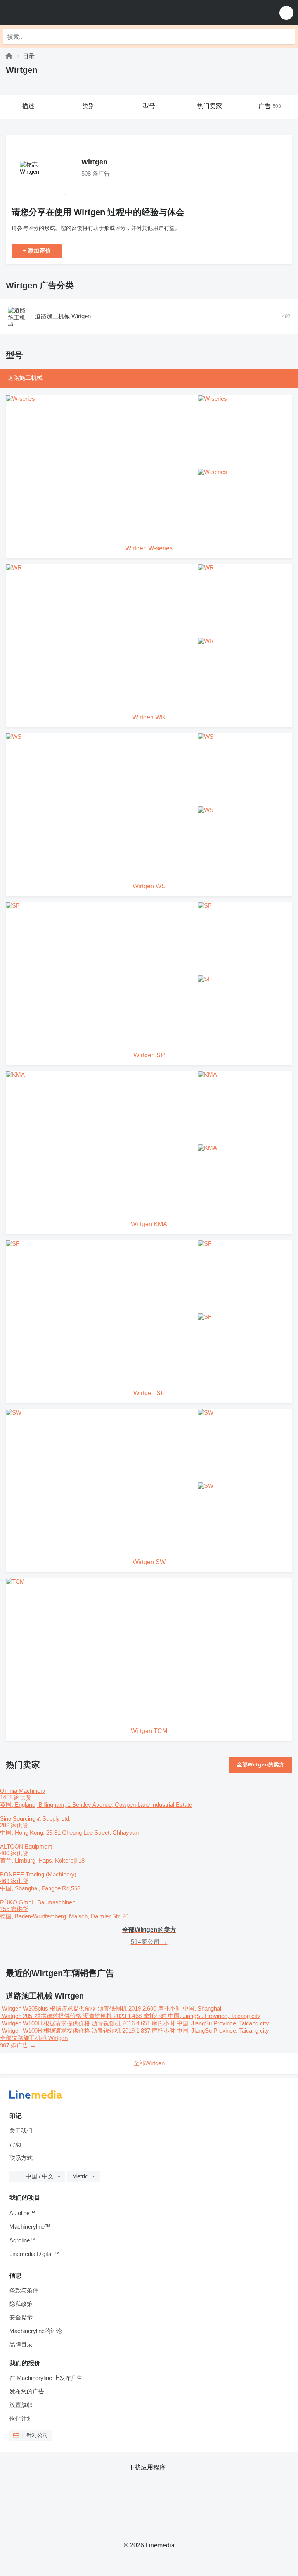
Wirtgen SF (149, 1393)
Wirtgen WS (149, 886)
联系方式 (21, 2158)
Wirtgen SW (149, 1562)
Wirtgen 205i (18, 2016)
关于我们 (21, 2131)
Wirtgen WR (149, 717)
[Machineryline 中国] (54, 13)
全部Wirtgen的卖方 (261, 1764)
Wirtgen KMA (149, 1224)
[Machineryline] (9, 56)
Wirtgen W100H (22, 2023)
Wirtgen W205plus (25, 2008)
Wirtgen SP (149, 1055)
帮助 (15, 2144)
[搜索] (287, 36)
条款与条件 (24, 2290)
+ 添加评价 (37, 251)
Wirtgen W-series (149, 548)
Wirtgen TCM (149, 1731)
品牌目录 (21, 2344)
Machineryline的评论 (36, 2331)
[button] (286, 13)
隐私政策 (21, 2304)
